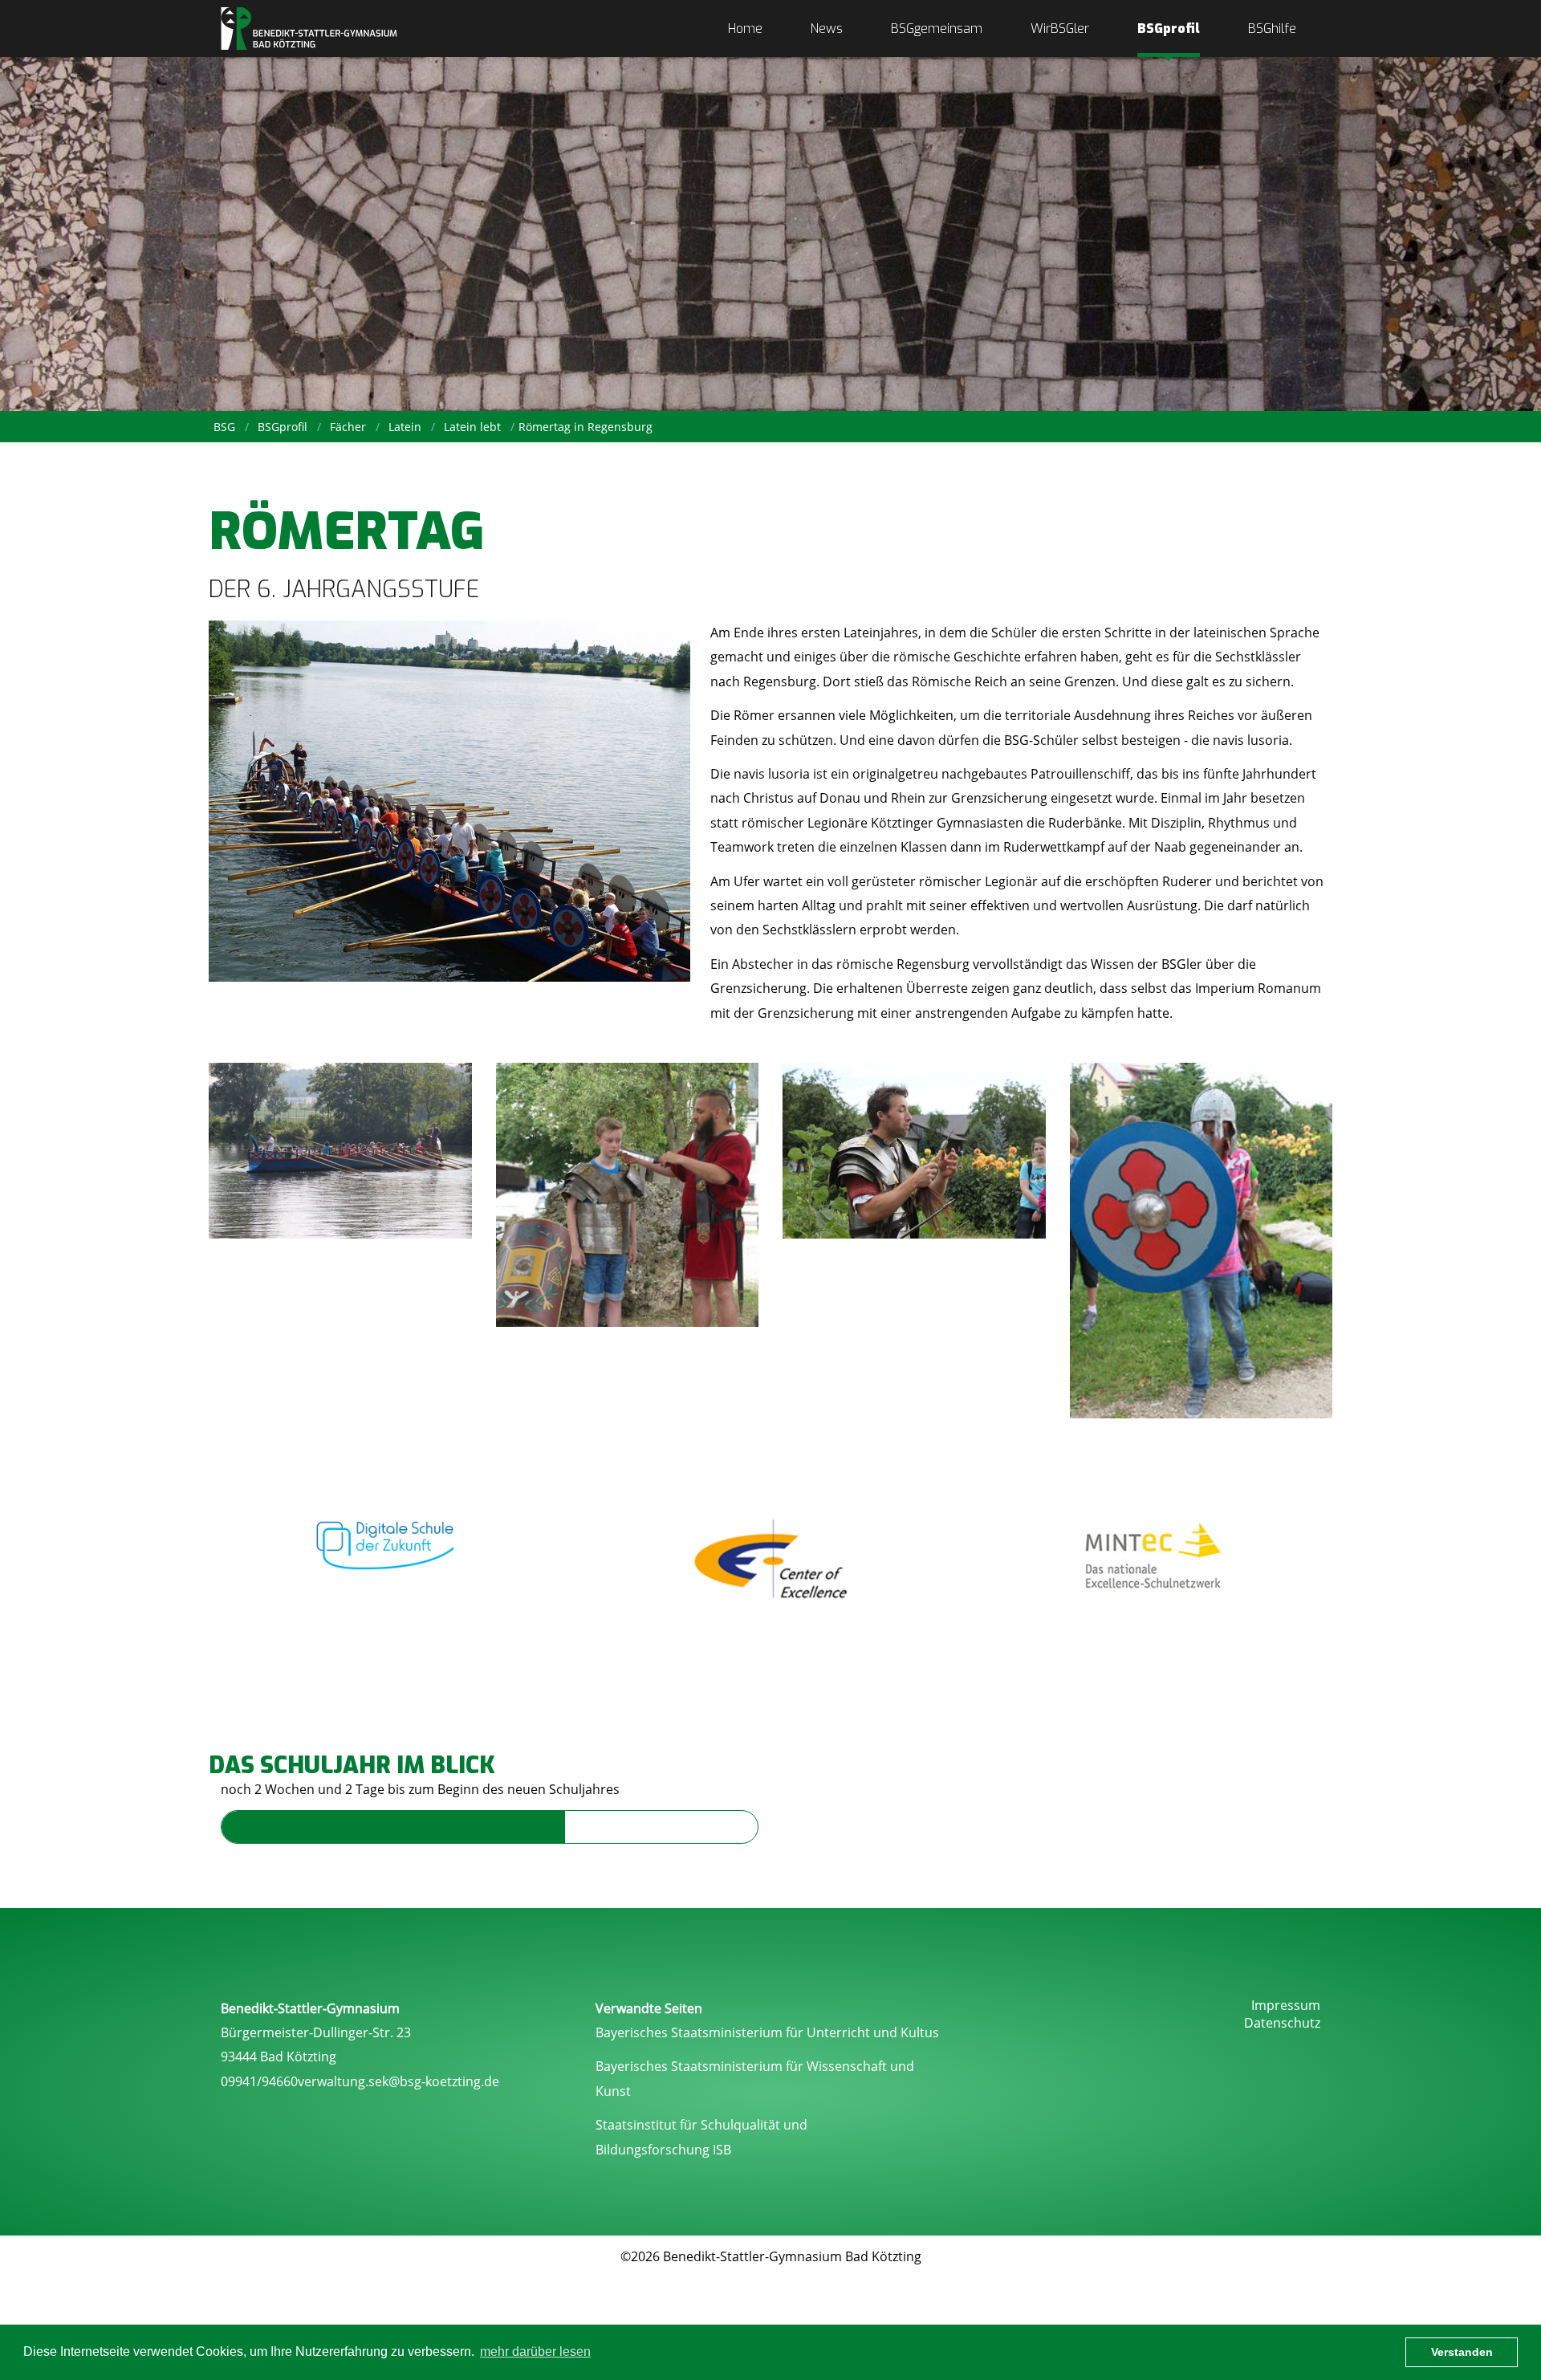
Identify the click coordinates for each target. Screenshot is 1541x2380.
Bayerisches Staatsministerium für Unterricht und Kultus (767, 2032)
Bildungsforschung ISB (663, 2150)
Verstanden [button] (1462, 2352)
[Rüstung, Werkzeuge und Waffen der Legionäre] (914, 1151)
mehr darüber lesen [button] (535, 2352)
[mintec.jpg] (1153, 1558)
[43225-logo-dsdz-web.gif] (388, 1538)
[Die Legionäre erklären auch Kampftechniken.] (628, 1195)
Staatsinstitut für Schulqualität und (701, 2125)
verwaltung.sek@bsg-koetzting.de (398, 2081)
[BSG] (309, 28)
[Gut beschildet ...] (1201, 1241)
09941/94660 (259, 2081)
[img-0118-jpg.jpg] (340, 1151)
